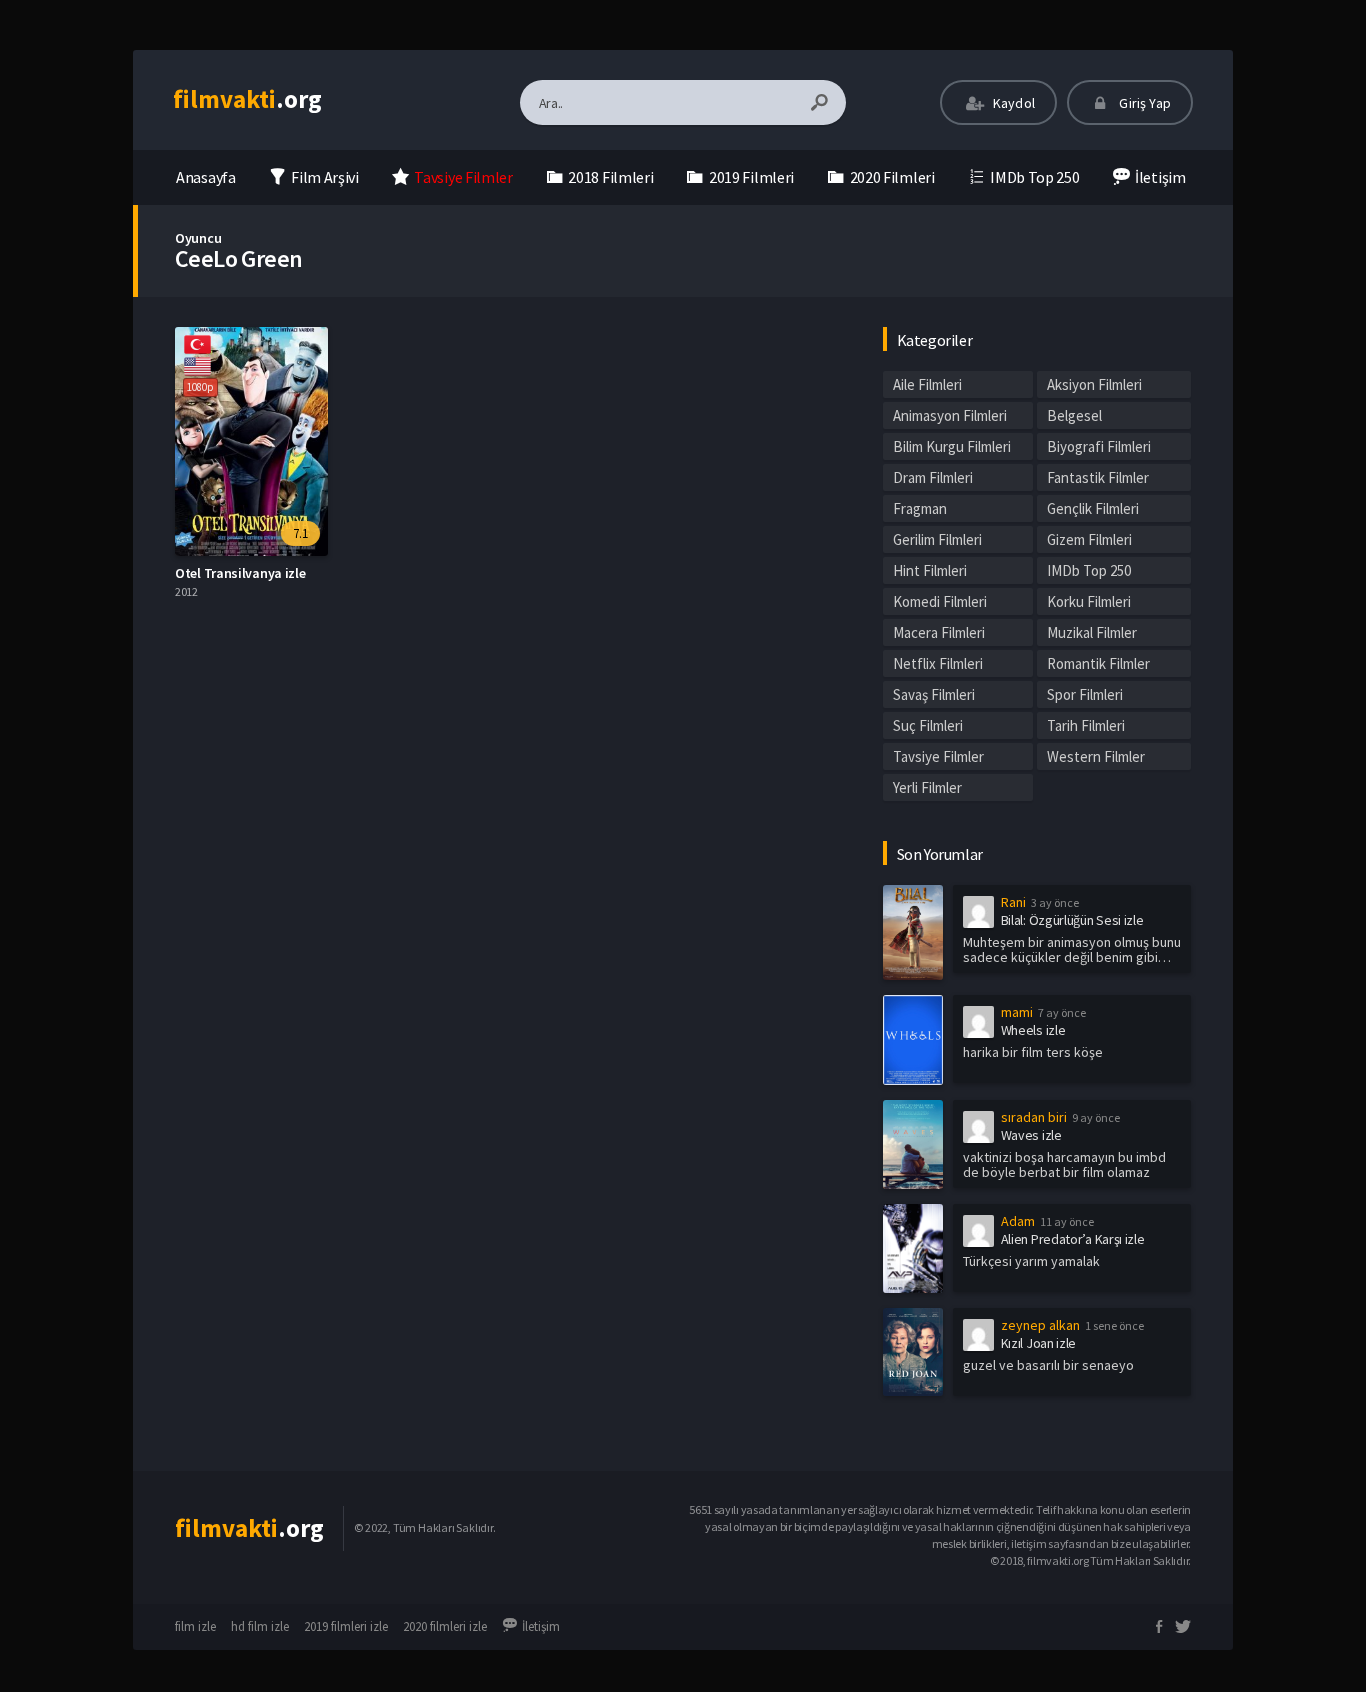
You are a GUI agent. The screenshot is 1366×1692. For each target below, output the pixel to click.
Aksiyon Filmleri (1094, 384)
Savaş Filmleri (934, 694)
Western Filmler (1096, 756)
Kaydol (1012, 103)
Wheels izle (1033, 1030)
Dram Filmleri (933, 477)
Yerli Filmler (927, 787)
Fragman (920, 508)
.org (247, 99)
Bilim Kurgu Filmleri (952, 446)
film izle (195, 1626)
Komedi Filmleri (940, 601)
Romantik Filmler (1098, 663)
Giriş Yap (1143, 103)
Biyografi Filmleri (1099, 446)
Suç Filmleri (928, 725)
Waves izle (1031, 1135)
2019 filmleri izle (346, 1626)
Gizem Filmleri (1089, 539)
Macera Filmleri (939, 632)
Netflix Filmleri (938, 663)
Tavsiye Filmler (938, 756)
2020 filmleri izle (445, 1626)
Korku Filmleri (1089, 601)
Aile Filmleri (927, 384)
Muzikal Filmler (1092, 632)
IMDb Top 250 (1089, 570)
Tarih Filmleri (1086, 725)
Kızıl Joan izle (1039, 1343)
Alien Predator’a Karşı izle (1073, 1239)
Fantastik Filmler (1098, 477)
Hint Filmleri (930, 570)
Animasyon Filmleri (950, 415)
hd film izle (260, 1626)
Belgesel (1074, 415)
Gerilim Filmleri (937, 539)
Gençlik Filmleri (1093, 508)
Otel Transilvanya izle (240, 573)
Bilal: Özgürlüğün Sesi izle (1072, 920)
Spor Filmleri (1085, 694)
